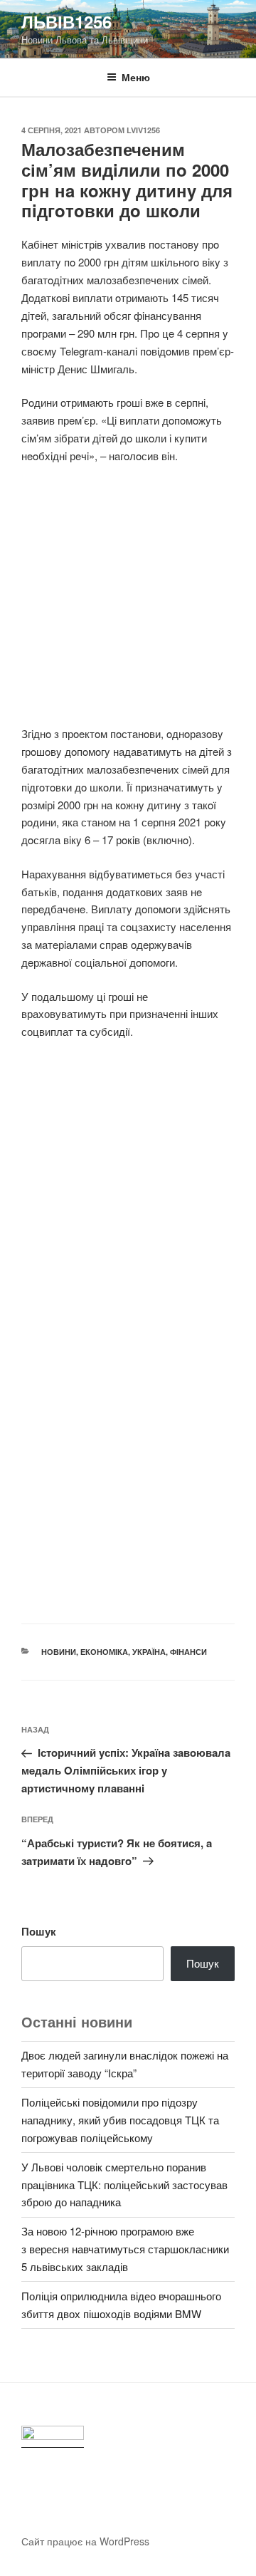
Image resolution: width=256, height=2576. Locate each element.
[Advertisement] (128, 603)
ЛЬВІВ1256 (66, 21)
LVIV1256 (143, 130)
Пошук (39, 1931)
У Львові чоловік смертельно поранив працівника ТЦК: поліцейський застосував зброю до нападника (124, 2185)
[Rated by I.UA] (53, 2437)
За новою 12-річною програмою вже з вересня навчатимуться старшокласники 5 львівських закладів (125, 2249)
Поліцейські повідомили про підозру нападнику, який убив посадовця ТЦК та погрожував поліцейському (120, 2120)
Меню (136, 77)
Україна (149, 1652)
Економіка (104, 1652)
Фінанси (188, 1652)
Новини (59, 1652)
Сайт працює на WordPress (85, 2541)
